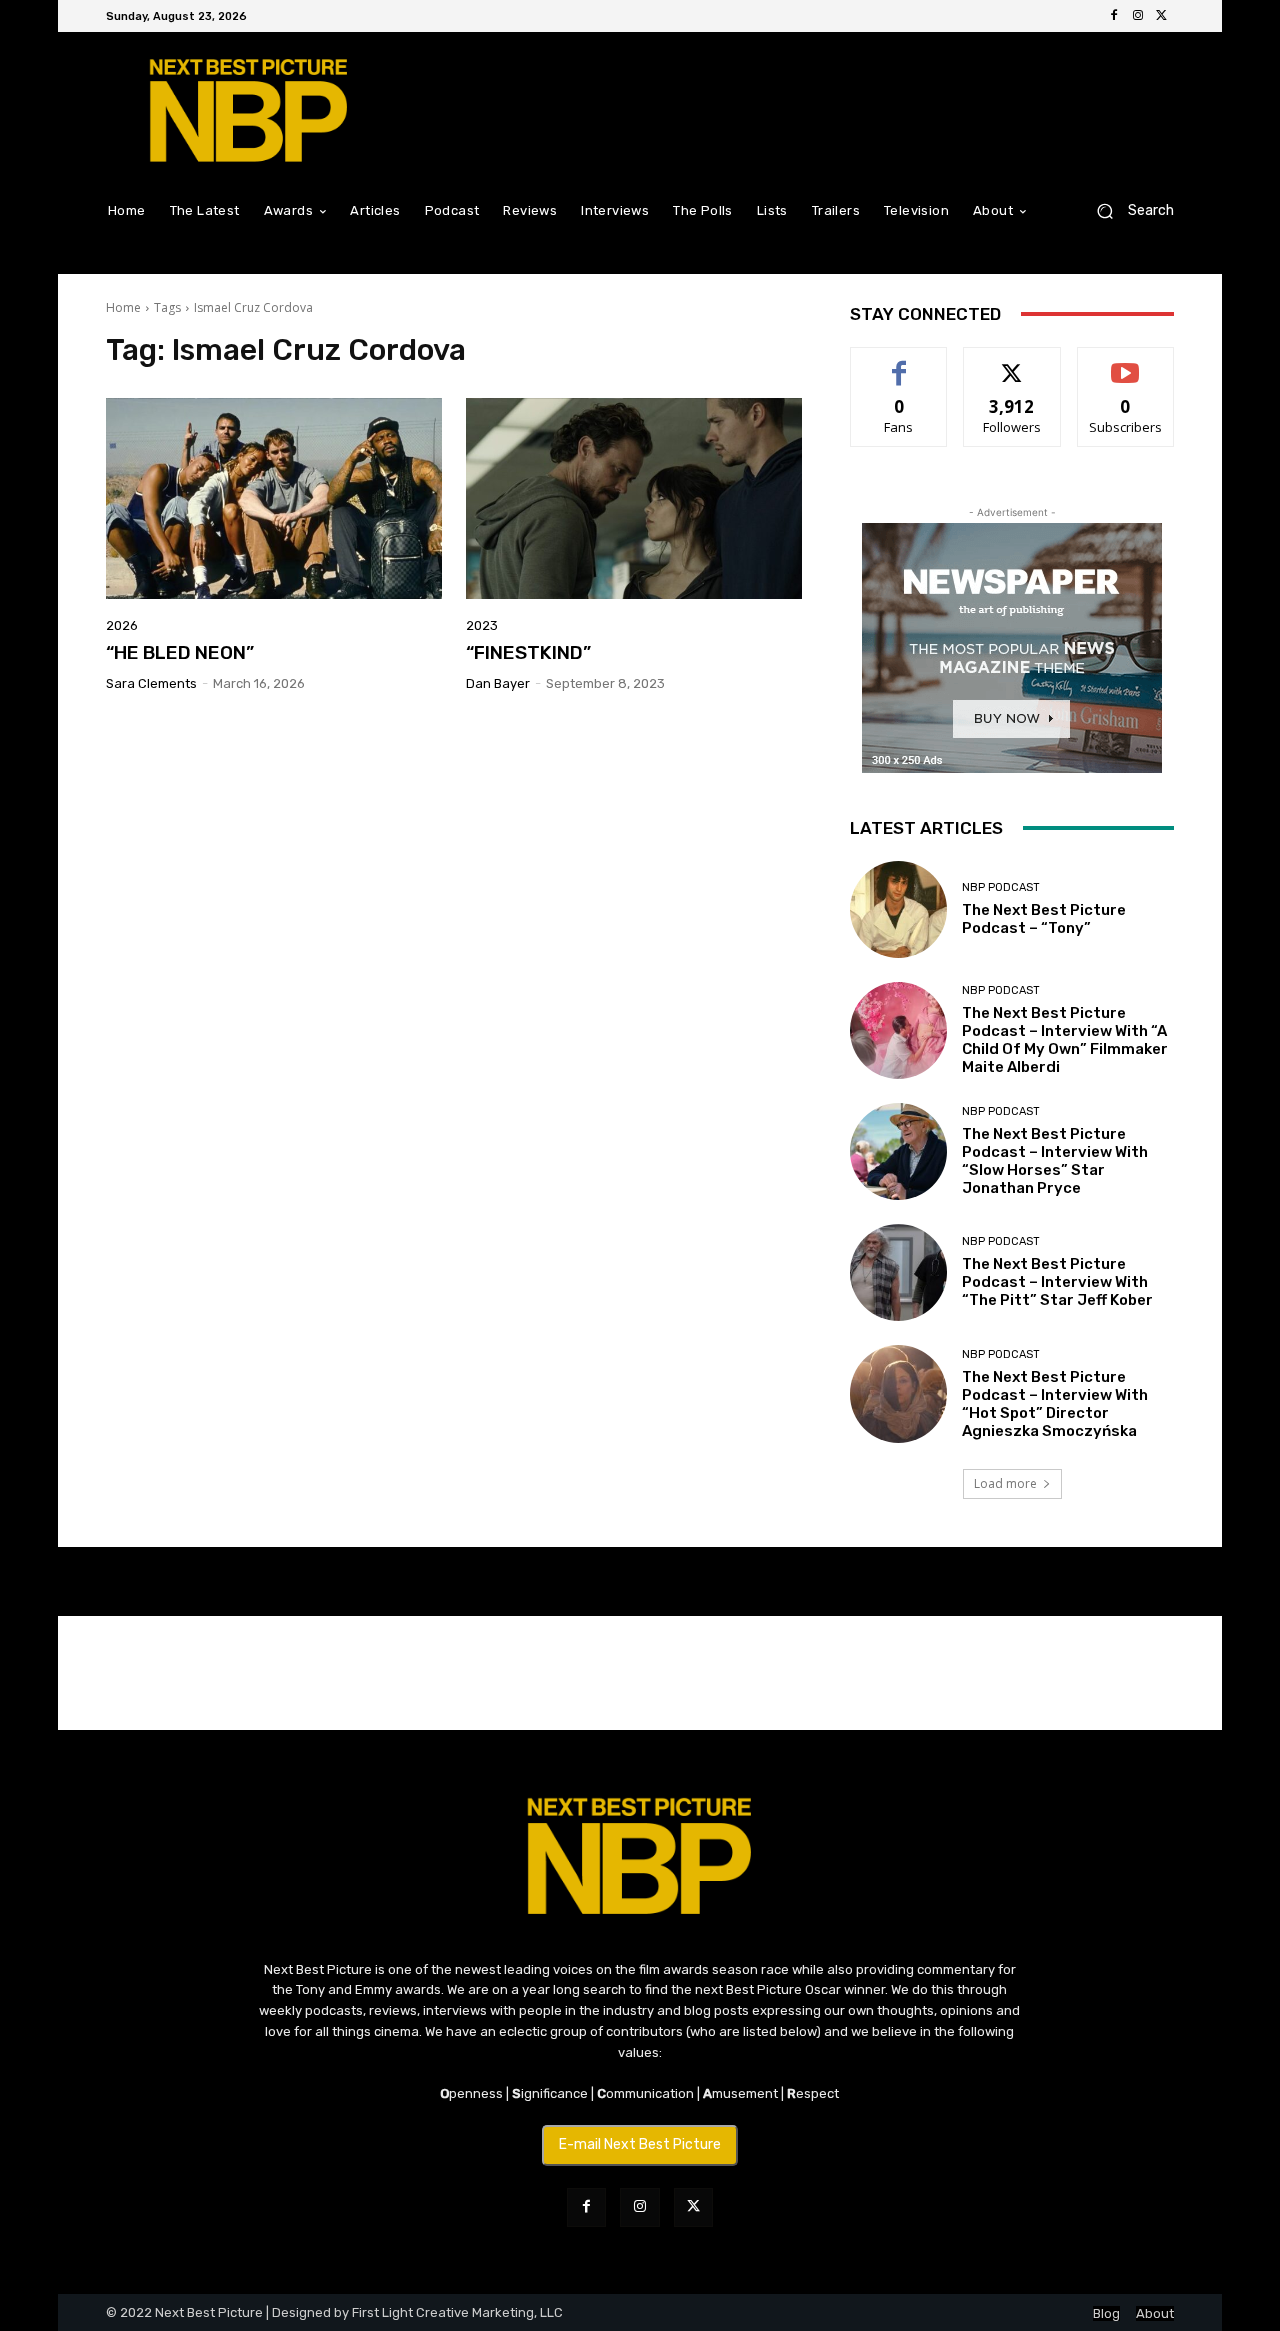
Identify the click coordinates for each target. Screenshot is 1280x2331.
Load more (1005, 1483)
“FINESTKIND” (528, 652)
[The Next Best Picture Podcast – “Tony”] (898, 909)
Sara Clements (151, 683)
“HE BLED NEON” (180, 652)
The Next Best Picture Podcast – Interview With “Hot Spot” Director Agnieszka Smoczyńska (1055, 1404)
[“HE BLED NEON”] (274, 499)
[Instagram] (1138, 16)
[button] (1127, 210)
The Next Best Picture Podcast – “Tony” (1044, 919)
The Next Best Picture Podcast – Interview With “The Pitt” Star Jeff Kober (1057, 1282)
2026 (122, 625)
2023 (482, 625)
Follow (1012, 362)
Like (899, 362)
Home (123, 307)
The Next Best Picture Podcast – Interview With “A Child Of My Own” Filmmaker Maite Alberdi (1065, 1040)
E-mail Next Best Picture (640, 2144)
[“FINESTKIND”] (634, 499)
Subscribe (1126, 362)
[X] (1162, 16)
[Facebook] (1114, 16)
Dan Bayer (498, 683)
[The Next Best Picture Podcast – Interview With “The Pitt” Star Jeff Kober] (898, 1272)
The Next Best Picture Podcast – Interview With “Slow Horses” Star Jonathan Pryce (1055, 1161)
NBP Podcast (1001, 887)
